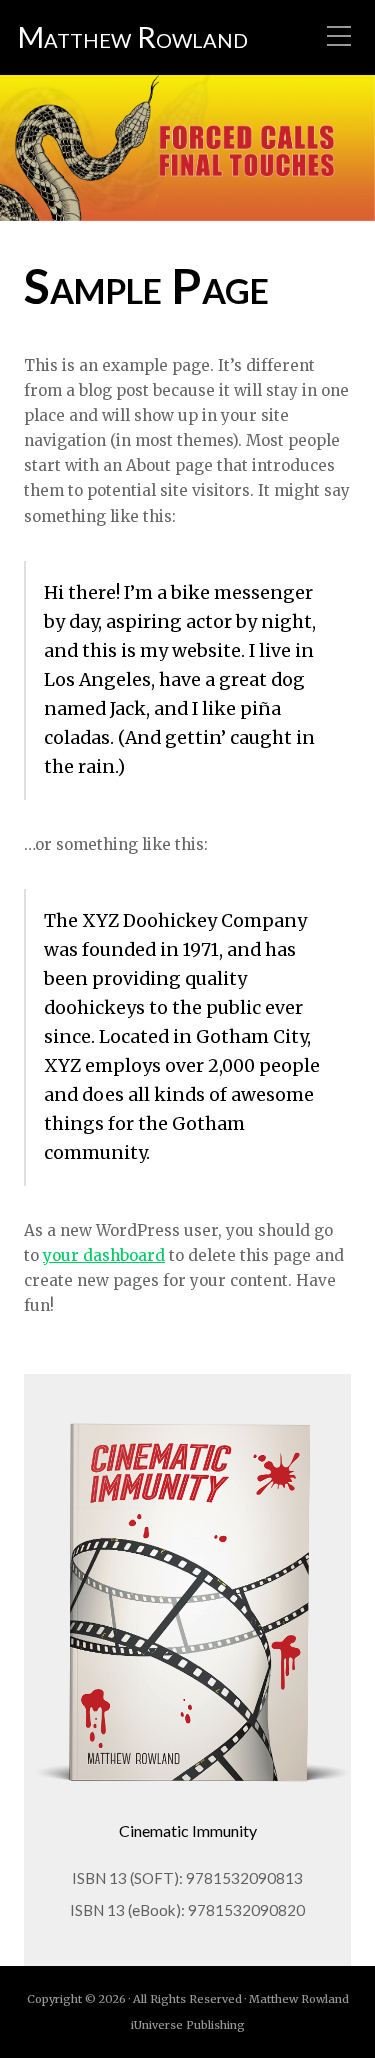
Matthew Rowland (133, 37)
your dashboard (104, 1255)
